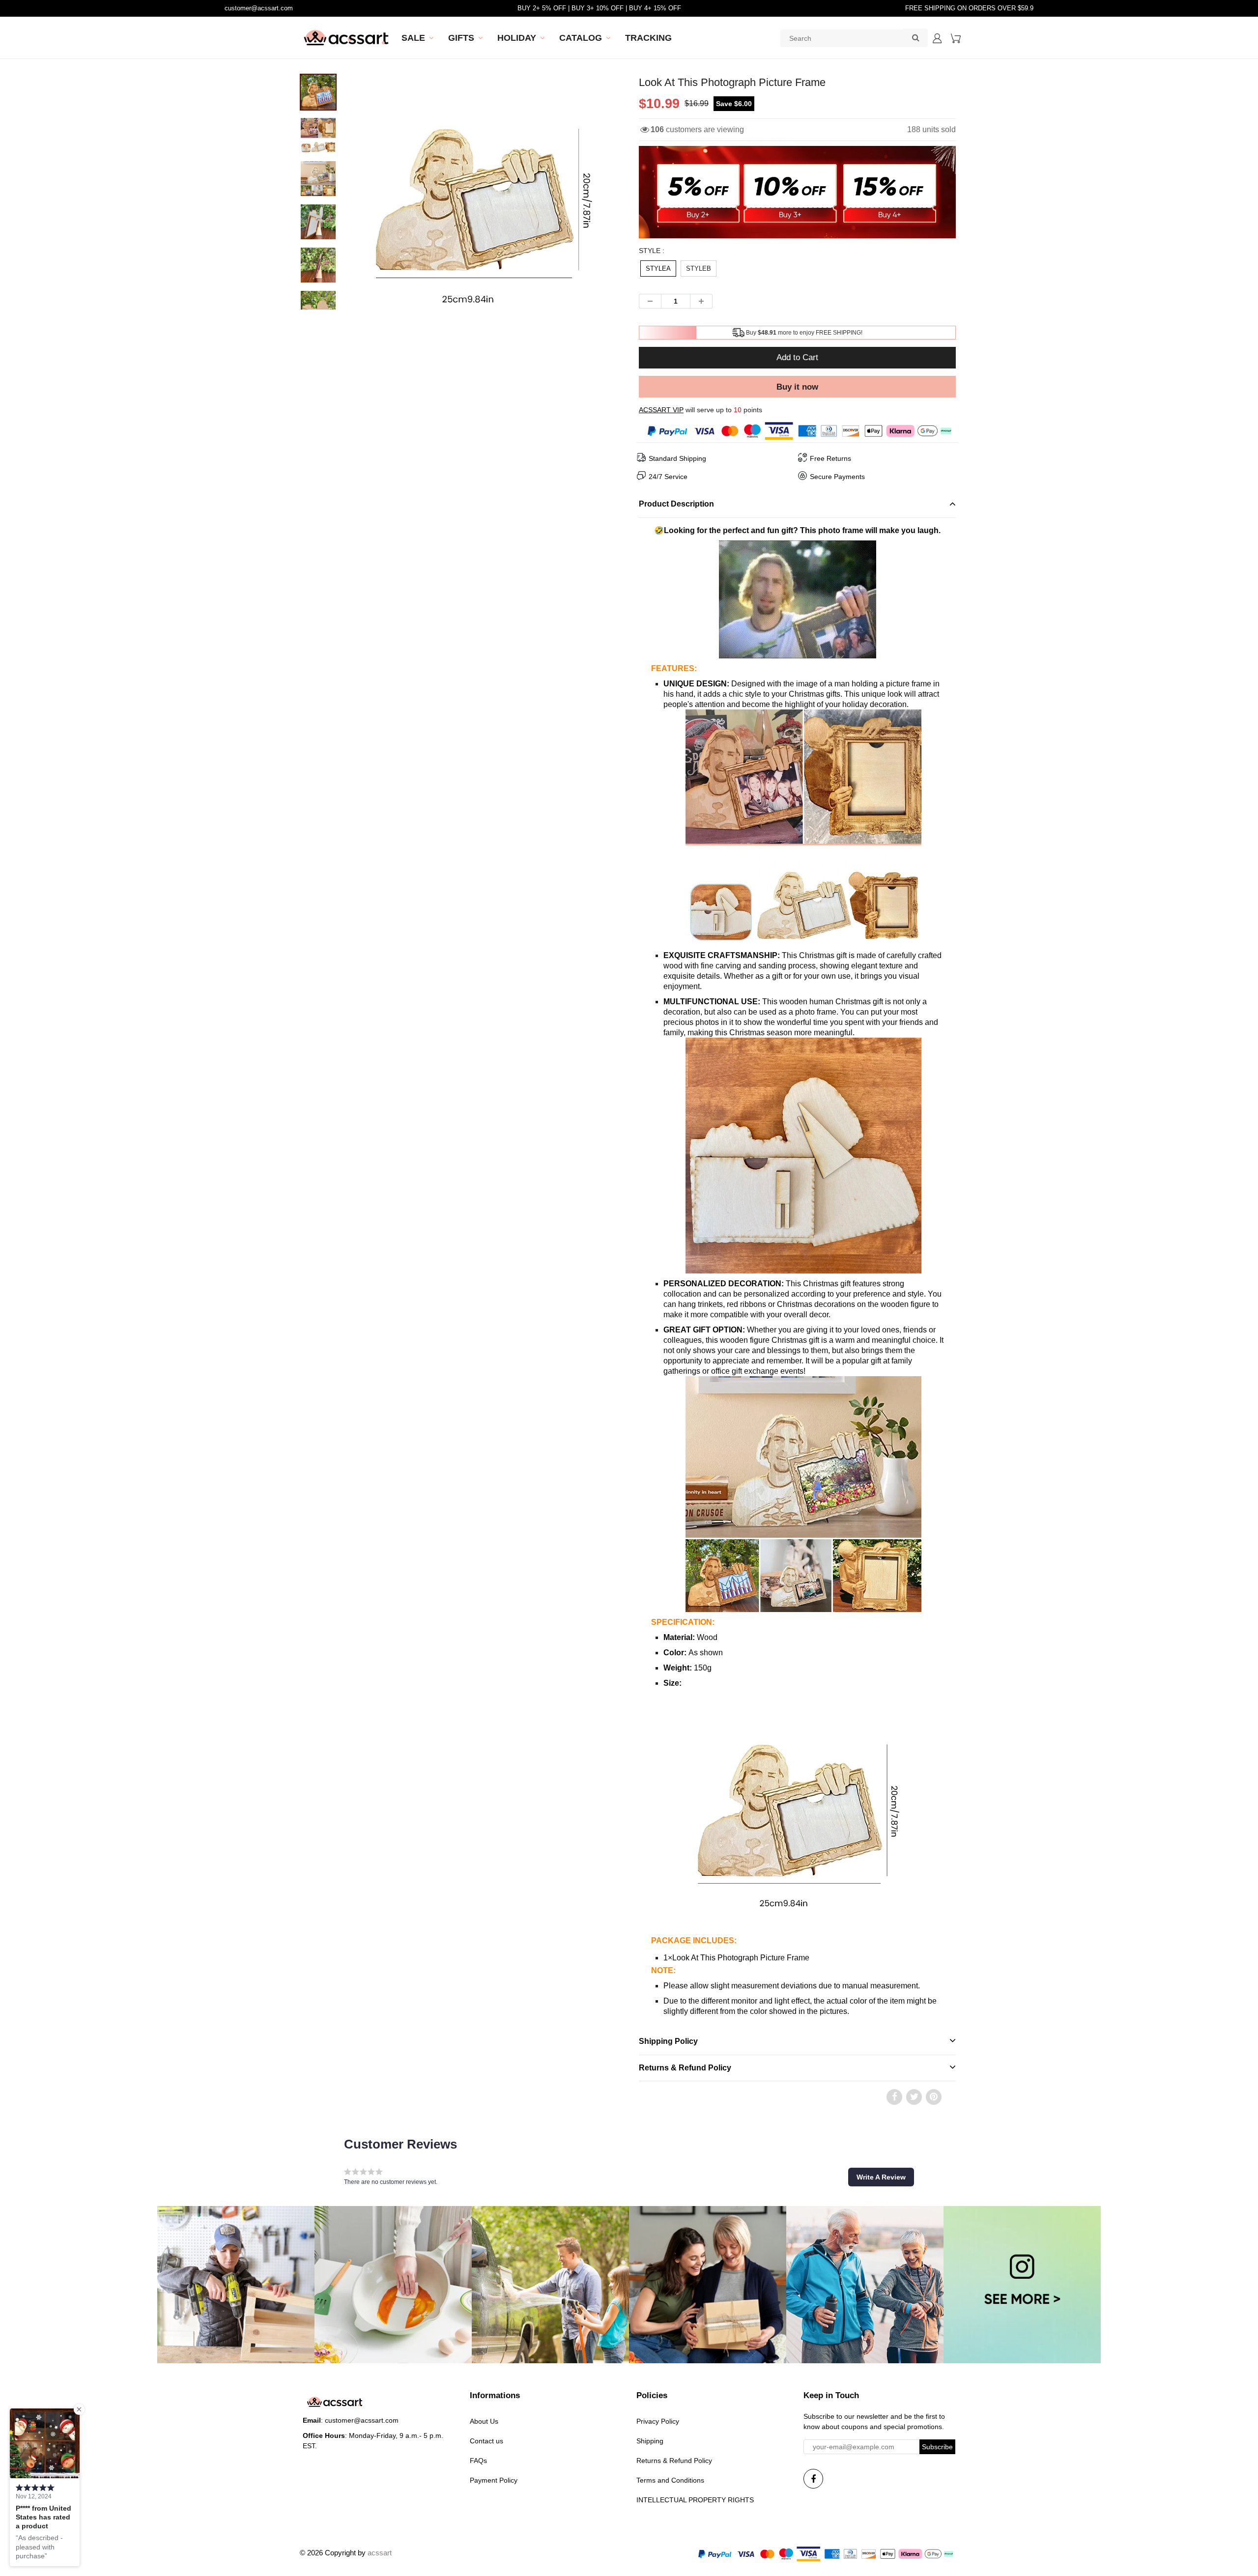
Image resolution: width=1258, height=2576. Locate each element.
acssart (380, 2553)
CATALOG (581, 38)
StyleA (658, 269)
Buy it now (797, 387)
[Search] (915, 37)
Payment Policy (494, 2480)
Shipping (650, 2441)
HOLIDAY (517, 38)
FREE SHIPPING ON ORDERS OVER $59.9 (969, 8)
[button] (881, 2177)
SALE (413, 38)
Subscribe (937, 2447)
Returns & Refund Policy (674, 2461)
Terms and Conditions (670, 2480)
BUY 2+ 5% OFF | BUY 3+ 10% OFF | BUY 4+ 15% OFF (599, 8)
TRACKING (648, 38)
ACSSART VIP (661, 410)
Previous (320, 235)
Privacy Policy (658, 2421)
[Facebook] (813, 2479)
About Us (484, 2421)
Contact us (486, 2441)
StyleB (699, 269)
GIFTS (461, 38)
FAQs (478, 2461)
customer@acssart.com (259, 8)
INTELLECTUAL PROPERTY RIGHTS (695, 2500)
